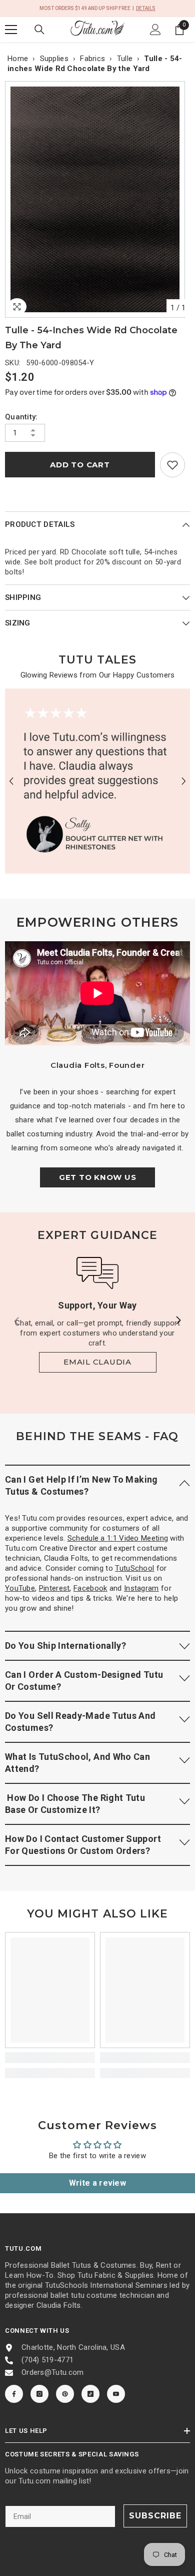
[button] (11, 781)
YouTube (20, 1588)
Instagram (141, 1588)
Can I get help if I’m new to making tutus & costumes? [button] (81, 1485)
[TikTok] (90, 2394)
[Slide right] (178, 1321)
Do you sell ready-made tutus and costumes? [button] (80, 1722)
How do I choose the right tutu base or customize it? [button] (75, 1804)
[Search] (39, 30)
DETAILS (146, 8)
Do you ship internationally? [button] (65, 1646)
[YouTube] (116, 2394)
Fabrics (92, 59)
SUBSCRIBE (155, 2516)
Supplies (54, 59)
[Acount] (155, 30)
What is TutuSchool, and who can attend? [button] (77, 1763)
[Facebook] (14, 2394)
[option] (97, 199)
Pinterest (54, 1588)
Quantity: (21, 417)
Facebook (90, 1588)
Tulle (125, 59)
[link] (172, 465)
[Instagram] (39, 2394)
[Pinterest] (65, 2394)
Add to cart (80, 465)
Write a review (97, 2183)
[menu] (11, 30)
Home (18, 59)
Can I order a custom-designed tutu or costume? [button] (84, 1681)
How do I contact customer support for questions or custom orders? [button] (83, 1845)
